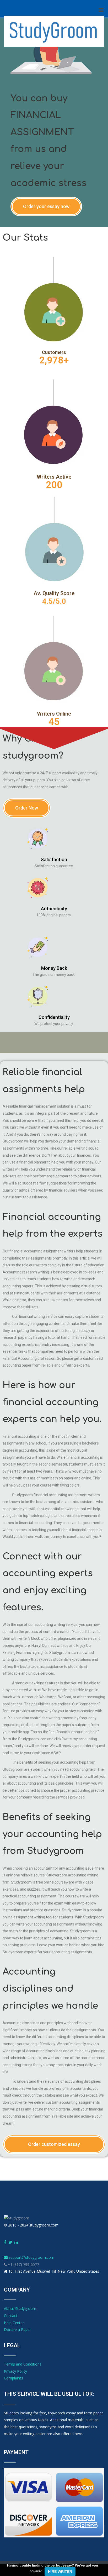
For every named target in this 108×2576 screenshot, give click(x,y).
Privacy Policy (15, 2371)
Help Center (14, 2323)
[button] (46, 207)
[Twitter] (10, 2242)
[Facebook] (5, 2242)
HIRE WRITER (60, 2572)
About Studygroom (20, 2308)
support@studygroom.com (31, 2257)
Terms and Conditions (23, 2364)
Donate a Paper (17, 2329)
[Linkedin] (16, 2242)
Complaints (13, 2378)
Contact (11, 2316)
